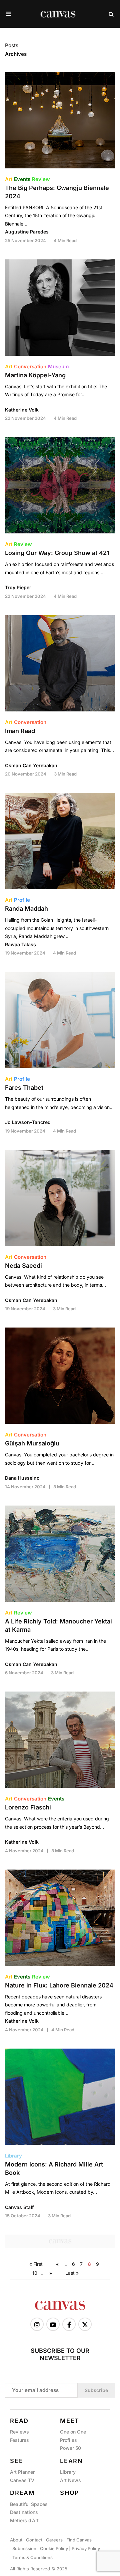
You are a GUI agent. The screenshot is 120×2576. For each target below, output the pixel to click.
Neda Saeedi (23, 1266)
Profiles (68, 2440)
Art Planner (22, 2472)
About (16, 2540)
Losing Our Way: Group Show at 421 (57, 553)
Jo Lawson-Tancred (28, 1122)
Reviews (19, 2432)
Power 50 (70, 2448)
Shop (70, 2493)
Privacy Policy (86, 2548)
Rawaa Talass (20, 944)
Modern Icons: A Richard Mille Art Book (54, 2168)
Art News (70, 2480)
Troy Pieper (18, 587)
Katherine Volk (22, 410)
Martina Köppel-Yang (35, 375)
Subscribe (96, 2390)
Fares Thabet (24, 1088)
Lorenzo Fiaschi (28, 1807)
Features (19, 2440)
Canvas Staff (19, 2207)
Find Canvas (79, 2540)
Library (68, 2472)
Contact (34, 2540)
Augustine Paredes (27, 232)
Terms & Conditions (32, 2557)
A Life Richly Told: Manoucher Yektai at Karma (58, 1625)
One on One (73, 2432)
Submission (24, 2548)
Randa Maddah (26, 909)
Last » (72, 2273)
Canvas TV (22, 2480)
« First (36, 2264)
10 (35, 2273)
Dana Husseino (22, 1478)
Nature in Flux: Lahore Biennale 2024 (59, 1985)
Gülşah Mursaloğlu (32, 1443)
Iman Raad (20, 731)
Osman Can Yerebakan (31, 765)
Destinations (24, 2512)
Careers (54, 2540)
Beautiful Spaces (29, 2504)
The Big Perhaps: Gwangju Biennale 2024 (57, 192)
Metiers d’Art (24, 2520)
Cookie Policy (54, 2548)
